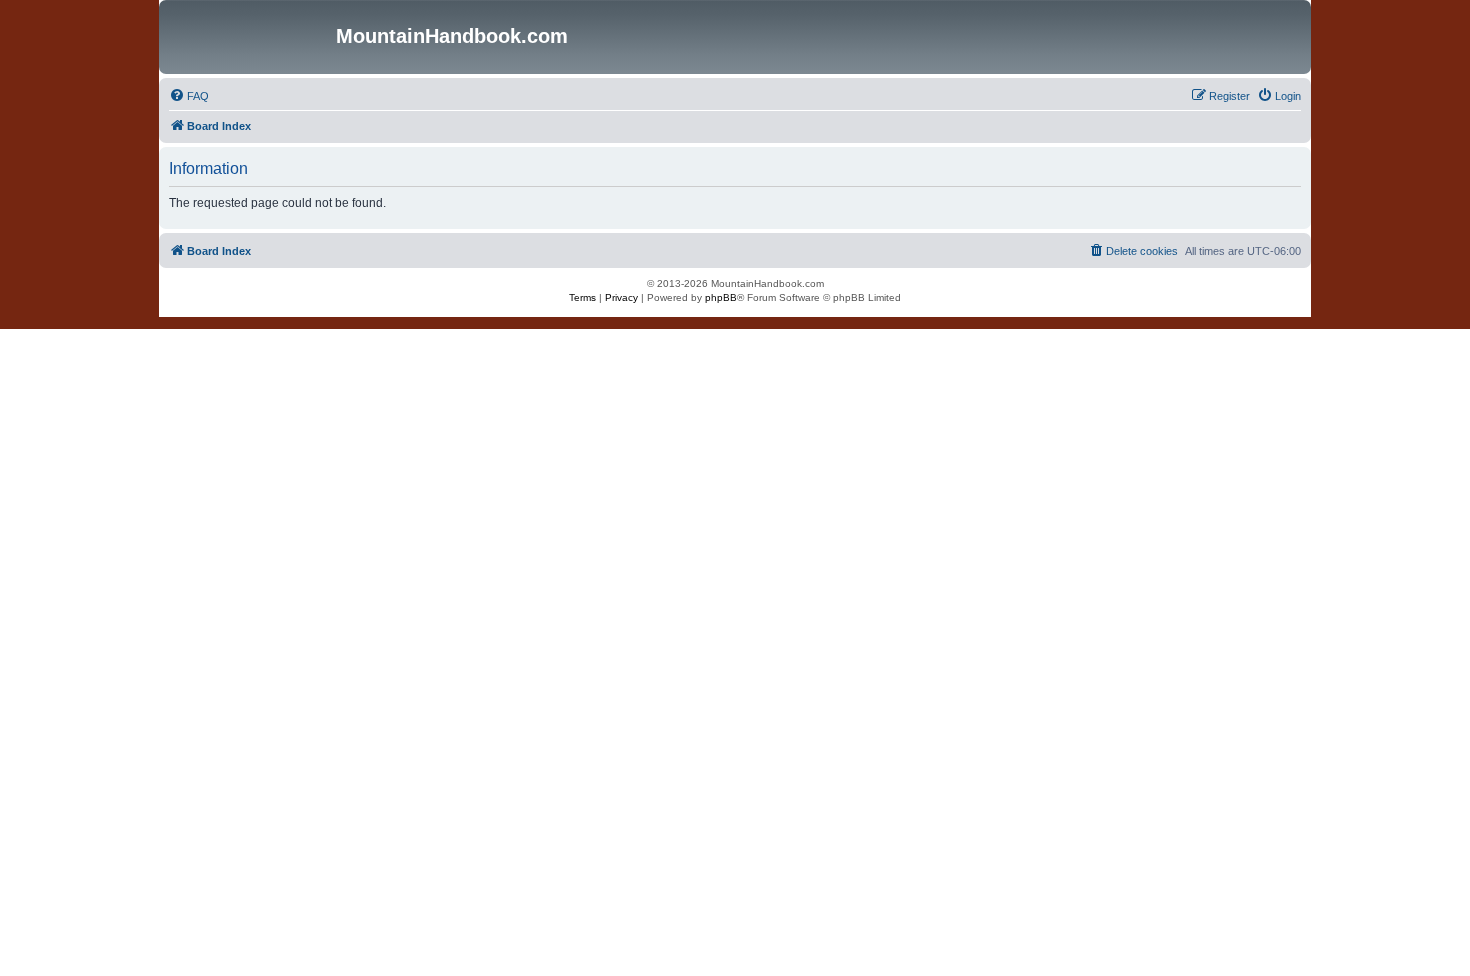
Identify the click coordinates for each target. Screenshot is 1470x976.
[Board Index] (250, 37)
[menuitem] (189, 96)
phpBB (721, 297)
